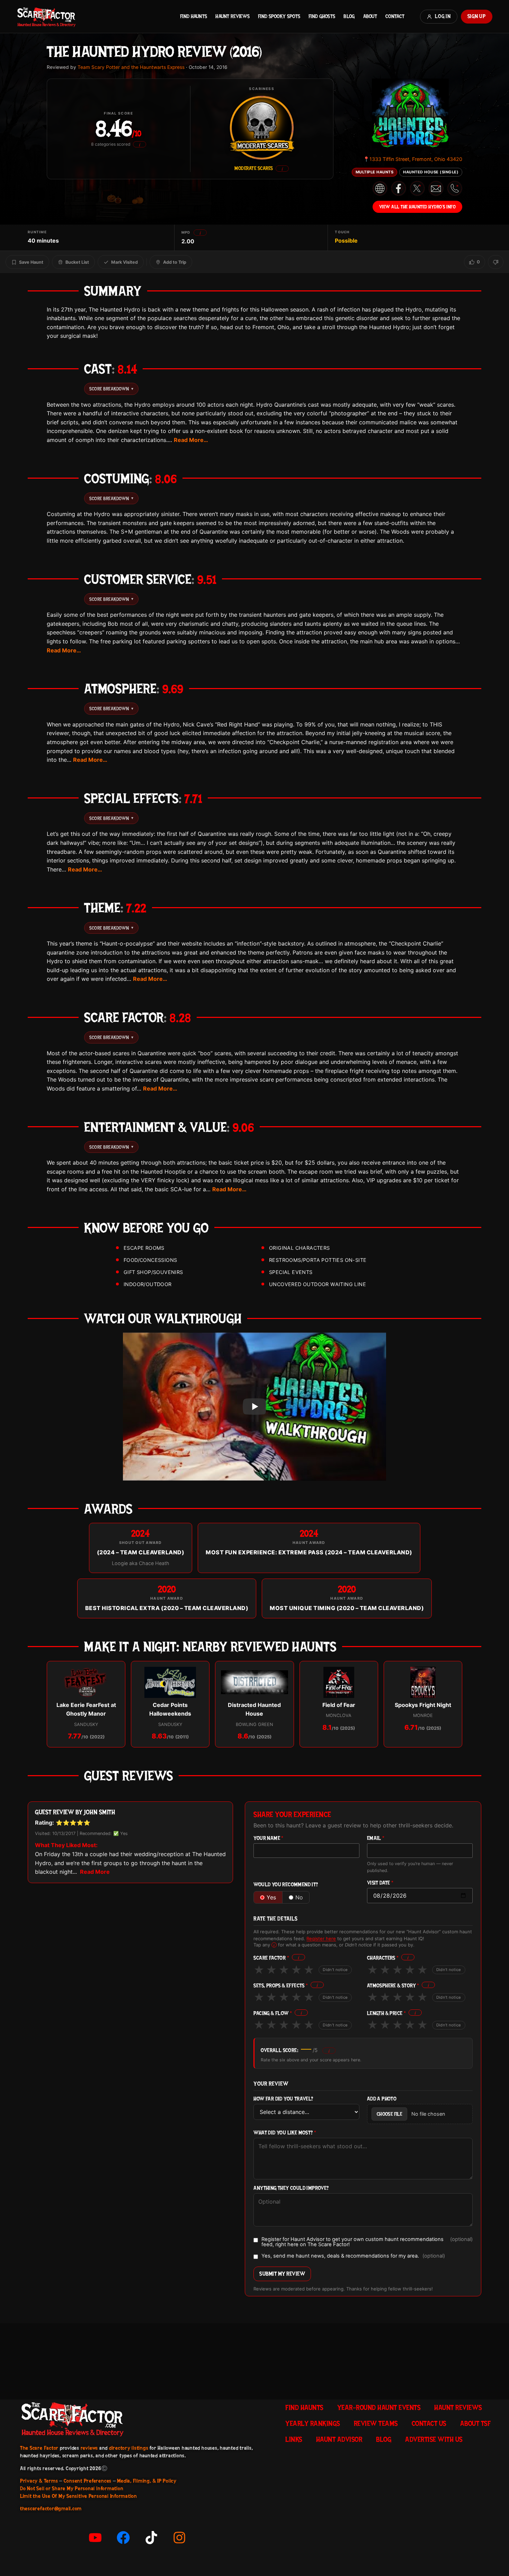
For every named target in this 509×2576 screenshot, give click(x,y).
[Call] (455, 188)
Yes (271, 1897)
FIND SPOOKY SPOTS (279, 16)
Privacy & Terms (39, 2481)
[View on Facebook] (399, 188)
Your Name (268, 1838)
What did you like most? (285, 2133)
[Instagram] (179, 2538)
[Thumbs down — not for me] (496, 262)
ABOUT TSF (476, 2423)
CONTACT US (429, 2423)
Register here (321, 1938)
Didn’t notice (335, 1970)
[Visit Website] (380, 189)
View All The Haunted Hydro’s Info (418, 207)
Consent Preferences (88, 2481)
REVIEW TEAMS (376, 2423)
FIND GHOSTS (322, 16)
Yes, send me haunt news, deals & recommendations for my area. (353, 2256)
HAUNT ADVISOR (339, 2439)
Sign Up (477, 16)
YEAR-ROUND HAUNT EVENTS (379, 2407)
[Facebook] (123, 2538)
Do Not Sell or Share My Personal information (72, 2488)
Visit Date (380, 1883)
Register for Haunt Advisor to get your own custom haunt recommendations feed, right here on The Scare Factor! (367, 2242)
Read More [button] (95, 1872)
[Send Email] (436, 188)
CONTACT (395, 16)
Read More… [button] (191, 440)
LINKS (294, 2439)
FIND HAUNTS (194, 16)
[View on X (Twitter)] (417, 188)
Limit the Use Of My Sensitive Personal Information (79, 2496)
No (299, 1897)
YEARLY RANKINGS (313, 2423)
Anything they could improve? (291, 2188)
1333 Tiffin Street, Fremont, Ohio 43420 (413, 159)
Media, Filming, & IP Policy (147, 2481)
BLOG (349, 16)
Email (376, 1838)
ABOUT (370, 16)
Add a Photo (382, 2099)
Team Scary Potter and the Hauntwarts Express (131, 67)
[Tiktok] (151, 2538)
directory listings (129, 2448)
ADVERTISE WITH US (434, 2439)
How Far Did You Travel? (283, 2099)
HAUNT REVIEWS (233, 16)
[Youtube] (95, 2538)
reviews (89, 2448)
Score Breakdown (111, 389)
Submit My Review (282, 2274)
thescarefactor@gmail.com (51, 2509)
